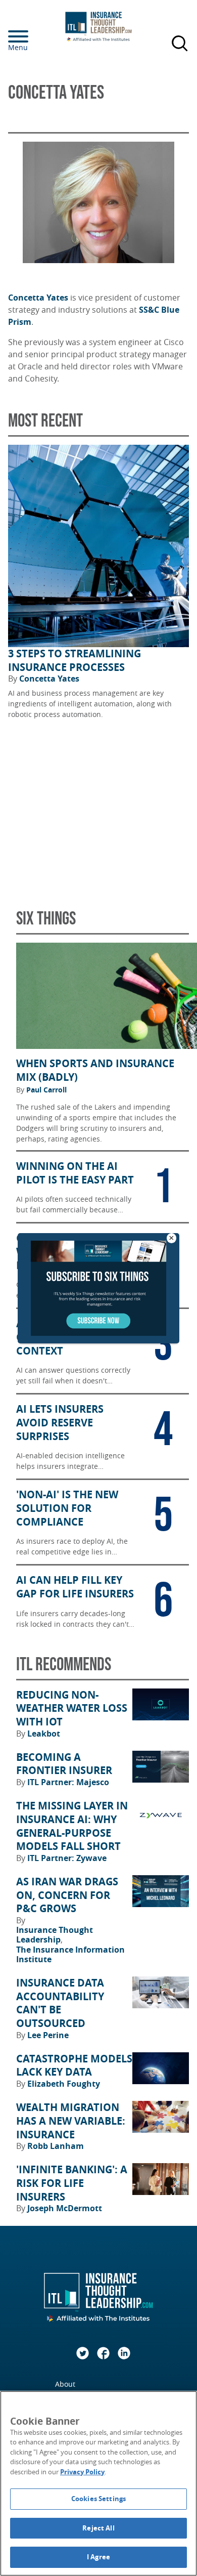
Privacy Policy (82, 2472)
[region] (98, 2483)
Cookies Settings (98, 2499)
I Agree (98, 2557)
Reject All (98, 2528)
